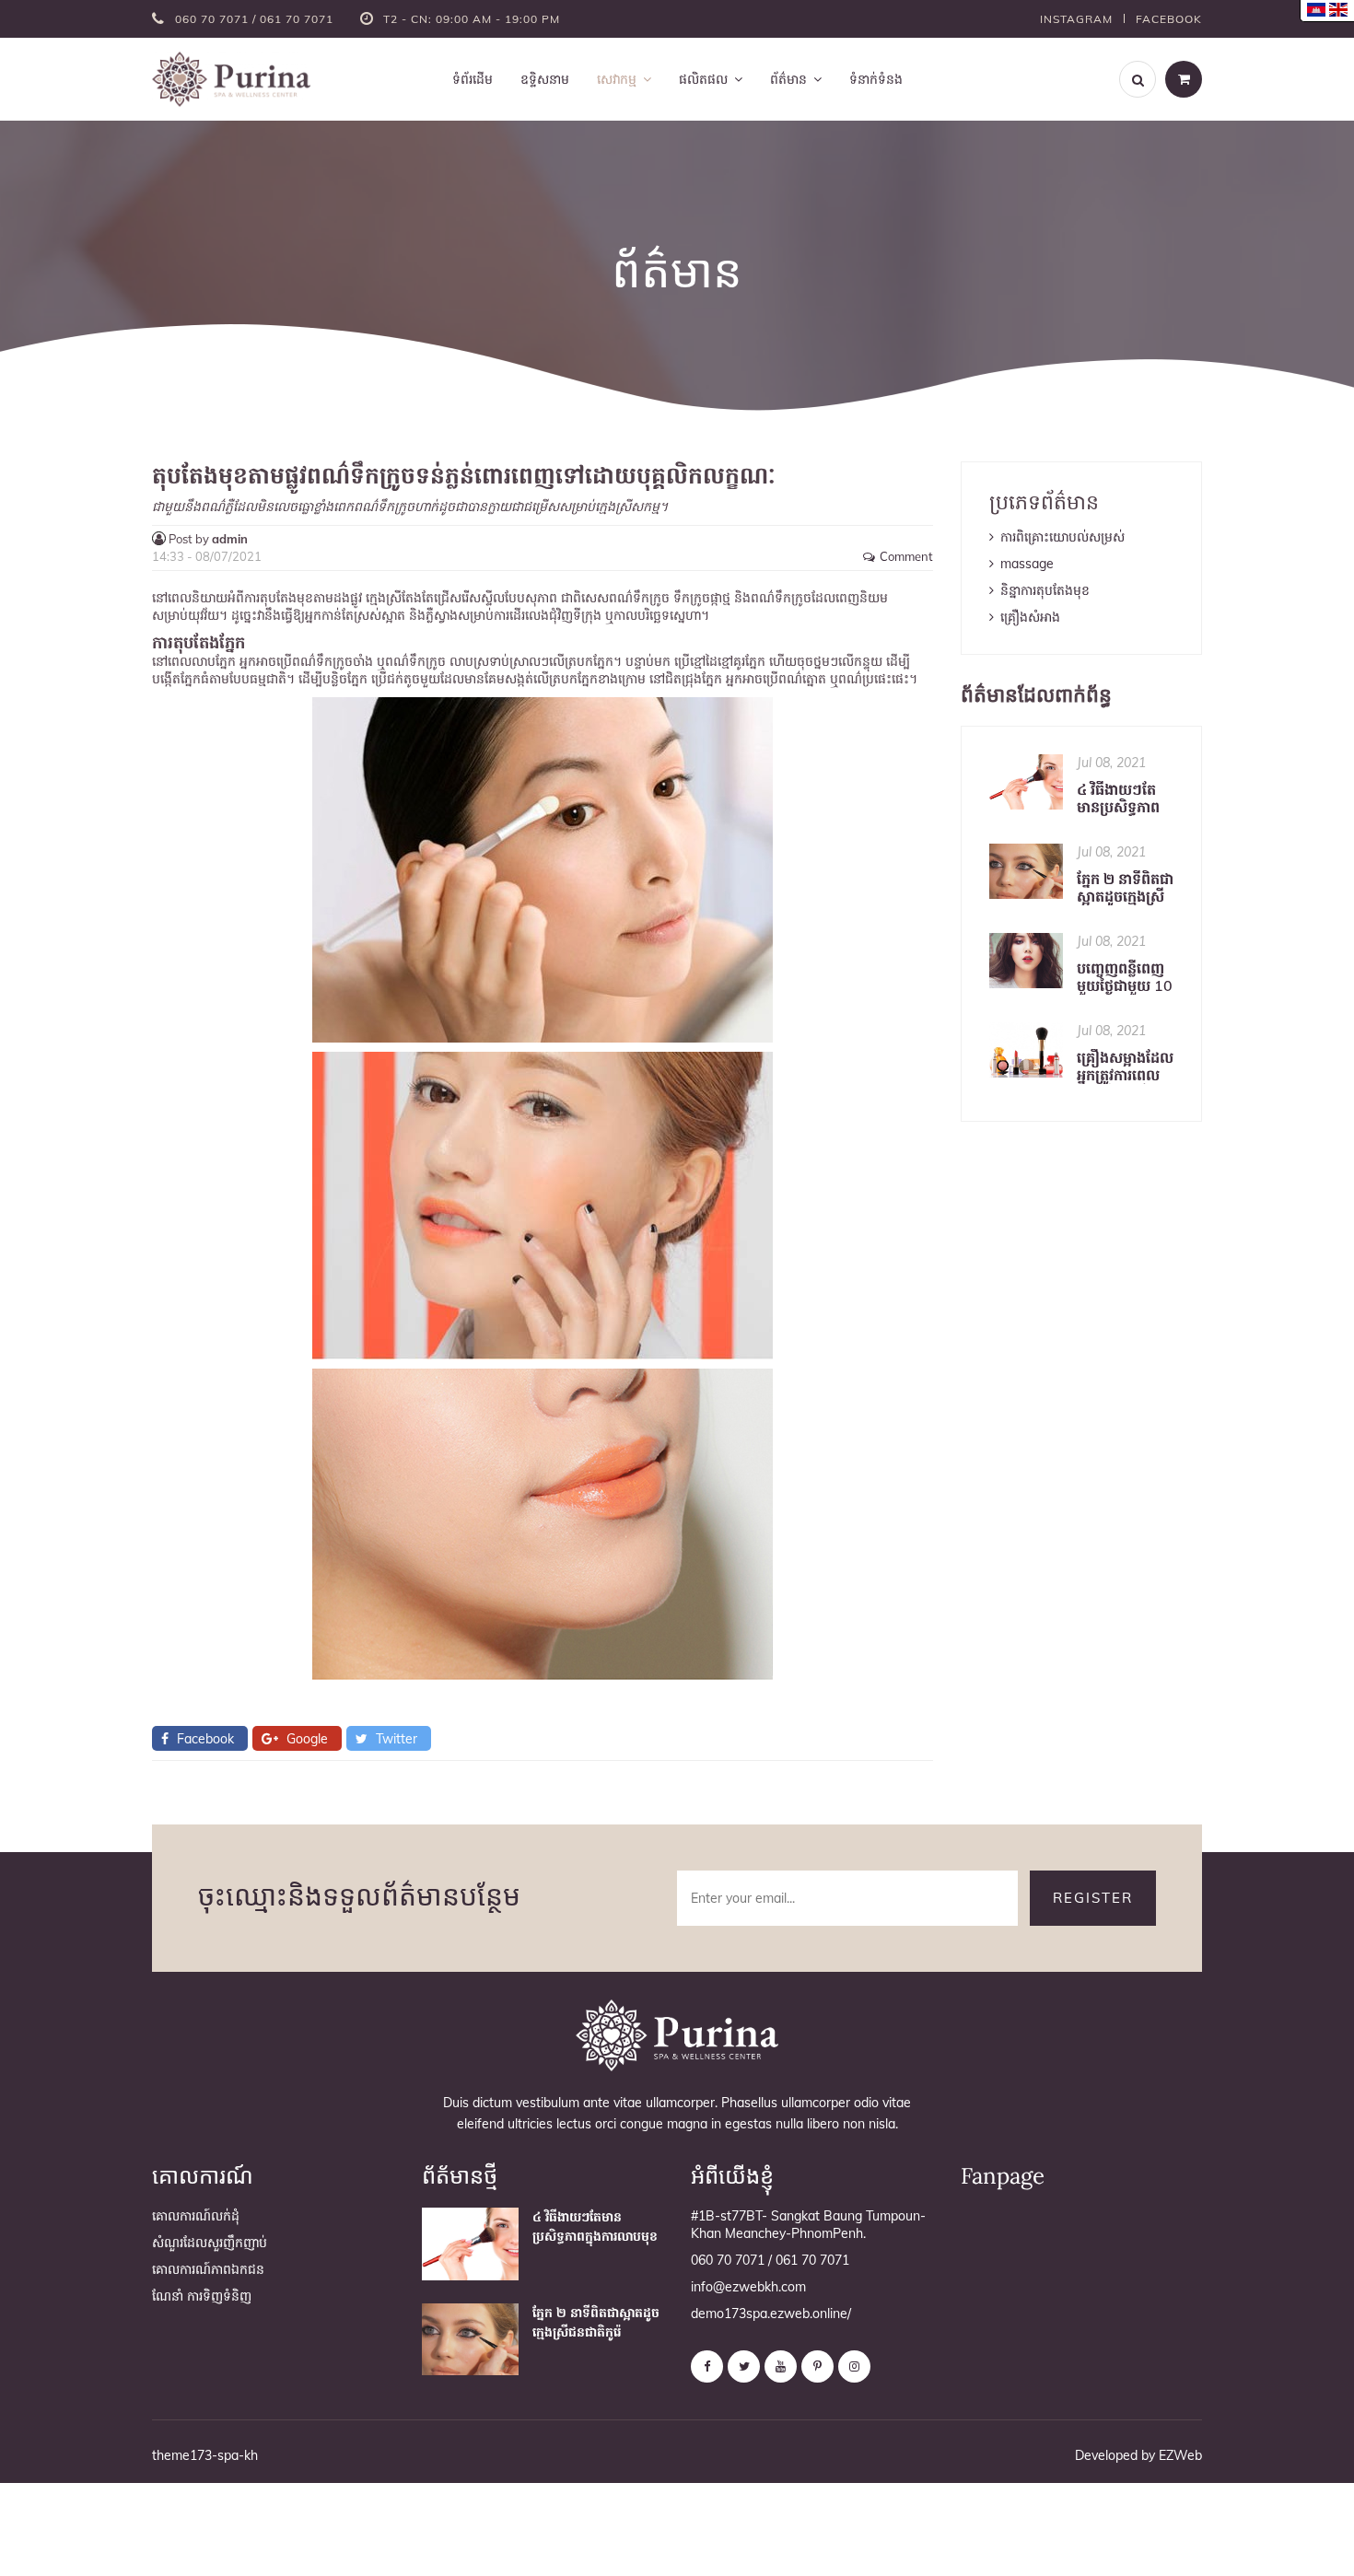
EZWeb (1180, 2455)
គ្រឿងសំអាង (1030, 617)
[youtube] (781, 2366)
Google (305, 1739)
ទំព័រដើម (473, 79)
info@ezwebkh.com (748, 2287)
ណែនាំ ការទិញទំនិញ (202, 2296)
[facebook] (707, 2366)
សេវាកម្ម (617, 79)
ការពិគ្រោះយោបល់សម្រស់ (1062, 537)
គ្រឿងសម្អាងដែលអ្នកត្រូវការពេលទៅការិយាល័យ (1125, 1067)
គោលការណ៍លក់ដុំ (196, 2216)
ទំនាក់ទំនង (876, 79)
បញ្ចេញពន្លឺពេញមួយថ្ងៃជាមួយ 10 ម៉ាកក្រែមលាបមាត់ (1125, 977)
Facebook (1169, 19)
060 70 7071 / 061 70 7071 (256, 19)
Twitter (395, 1739)
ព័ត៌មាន (788, 79)
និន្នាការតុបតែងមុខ (1045, 590)
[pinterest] (817, 2366)
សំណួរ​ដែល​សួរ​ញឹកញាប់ (210, 2243)
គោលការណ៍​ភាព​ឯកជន (208, 2269)
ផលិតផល (703, 79)
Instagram (1076, 19)
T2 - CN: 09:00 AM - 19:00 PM (472, 19)
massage (1027, 564)
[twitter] (744, 2366)
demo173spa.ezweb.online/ (771, 2314)
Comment (906, 557)
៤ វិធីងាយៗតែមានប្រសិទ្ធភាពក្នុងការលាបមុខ (1118, 798)
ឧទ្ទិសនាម (545, 79)
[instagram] (854, 2366)
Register (1093, 1898)
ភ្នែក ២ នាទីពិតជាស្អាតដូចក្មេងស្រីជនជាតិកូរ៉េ (1125, 888)
